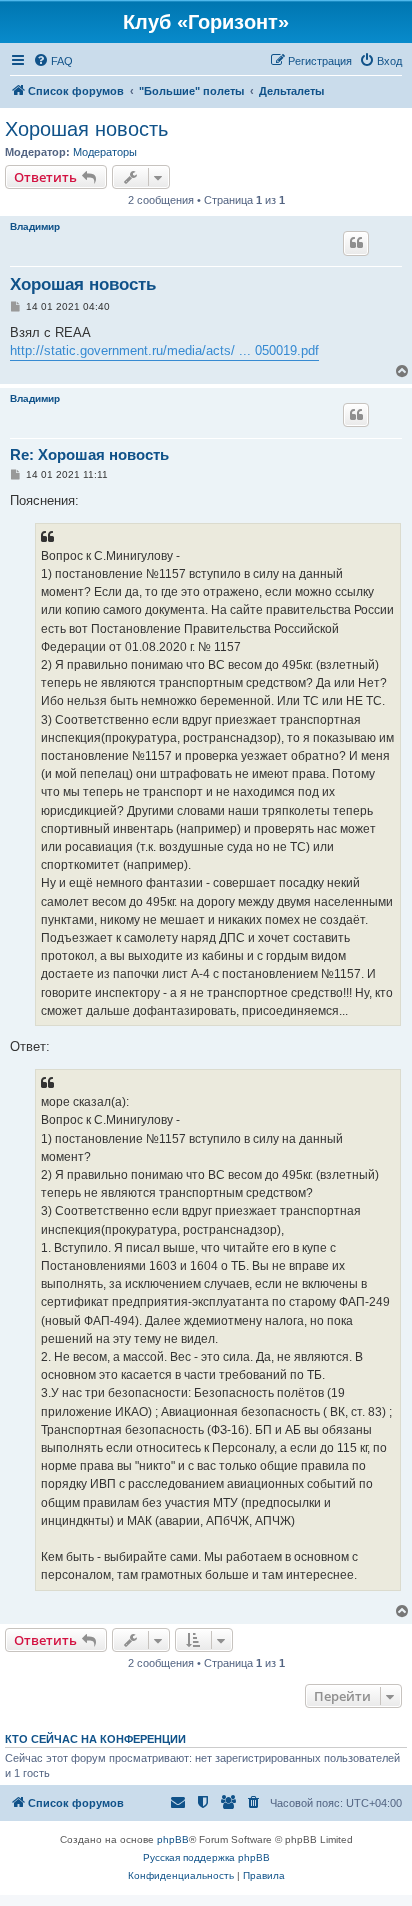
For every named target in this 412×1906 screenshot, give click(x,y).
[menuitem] (53, 61)
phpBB (173, 1839)
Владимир (35, 226)
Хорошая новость (86, 129)
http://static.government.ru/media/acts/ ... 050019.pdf (164, 350)
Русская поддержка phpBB (206, 1857)
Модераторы (105, 152)
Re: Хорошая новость (89, 454)
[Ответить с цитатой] (356, 243)
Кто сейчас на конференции (95, 1739)
